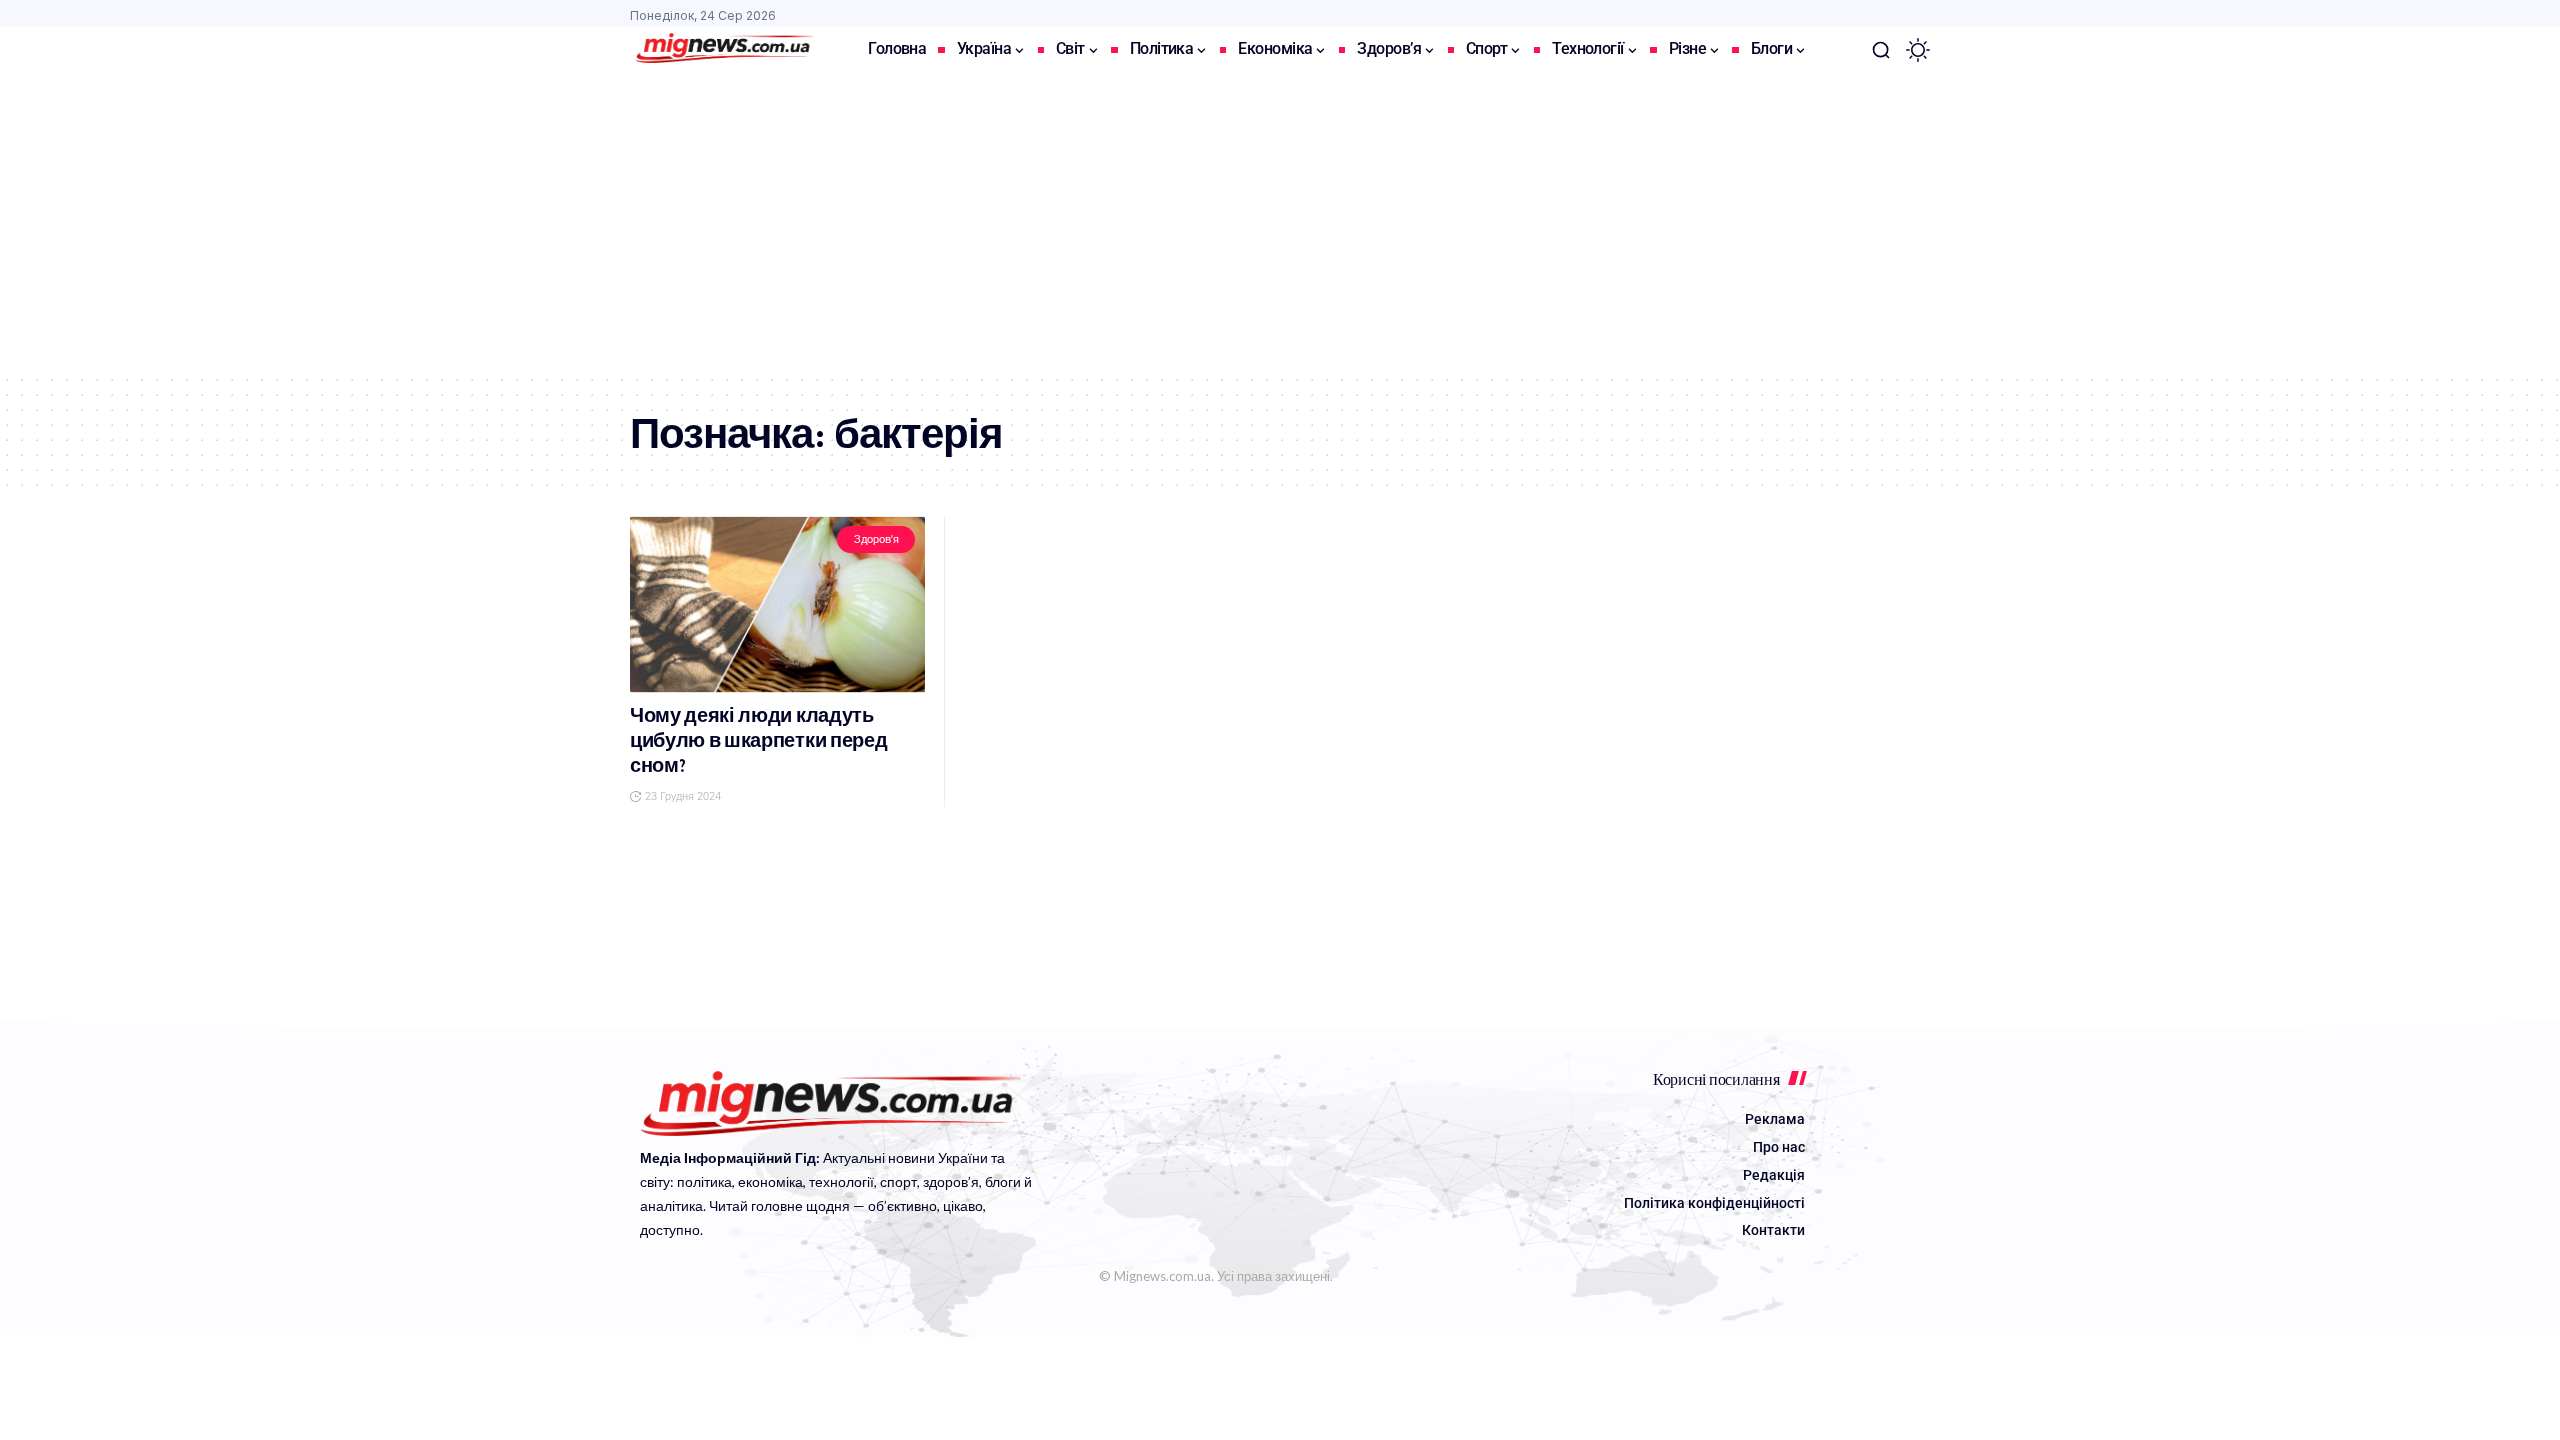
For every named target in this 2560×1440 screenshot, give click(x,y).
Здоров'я (876, 539)
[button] (1881, 50)
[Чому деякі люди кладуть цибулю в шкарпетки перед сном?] (777, 604)
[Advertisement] (1280, 223)
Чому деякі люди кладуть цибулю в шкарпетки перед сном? (758, 740)
